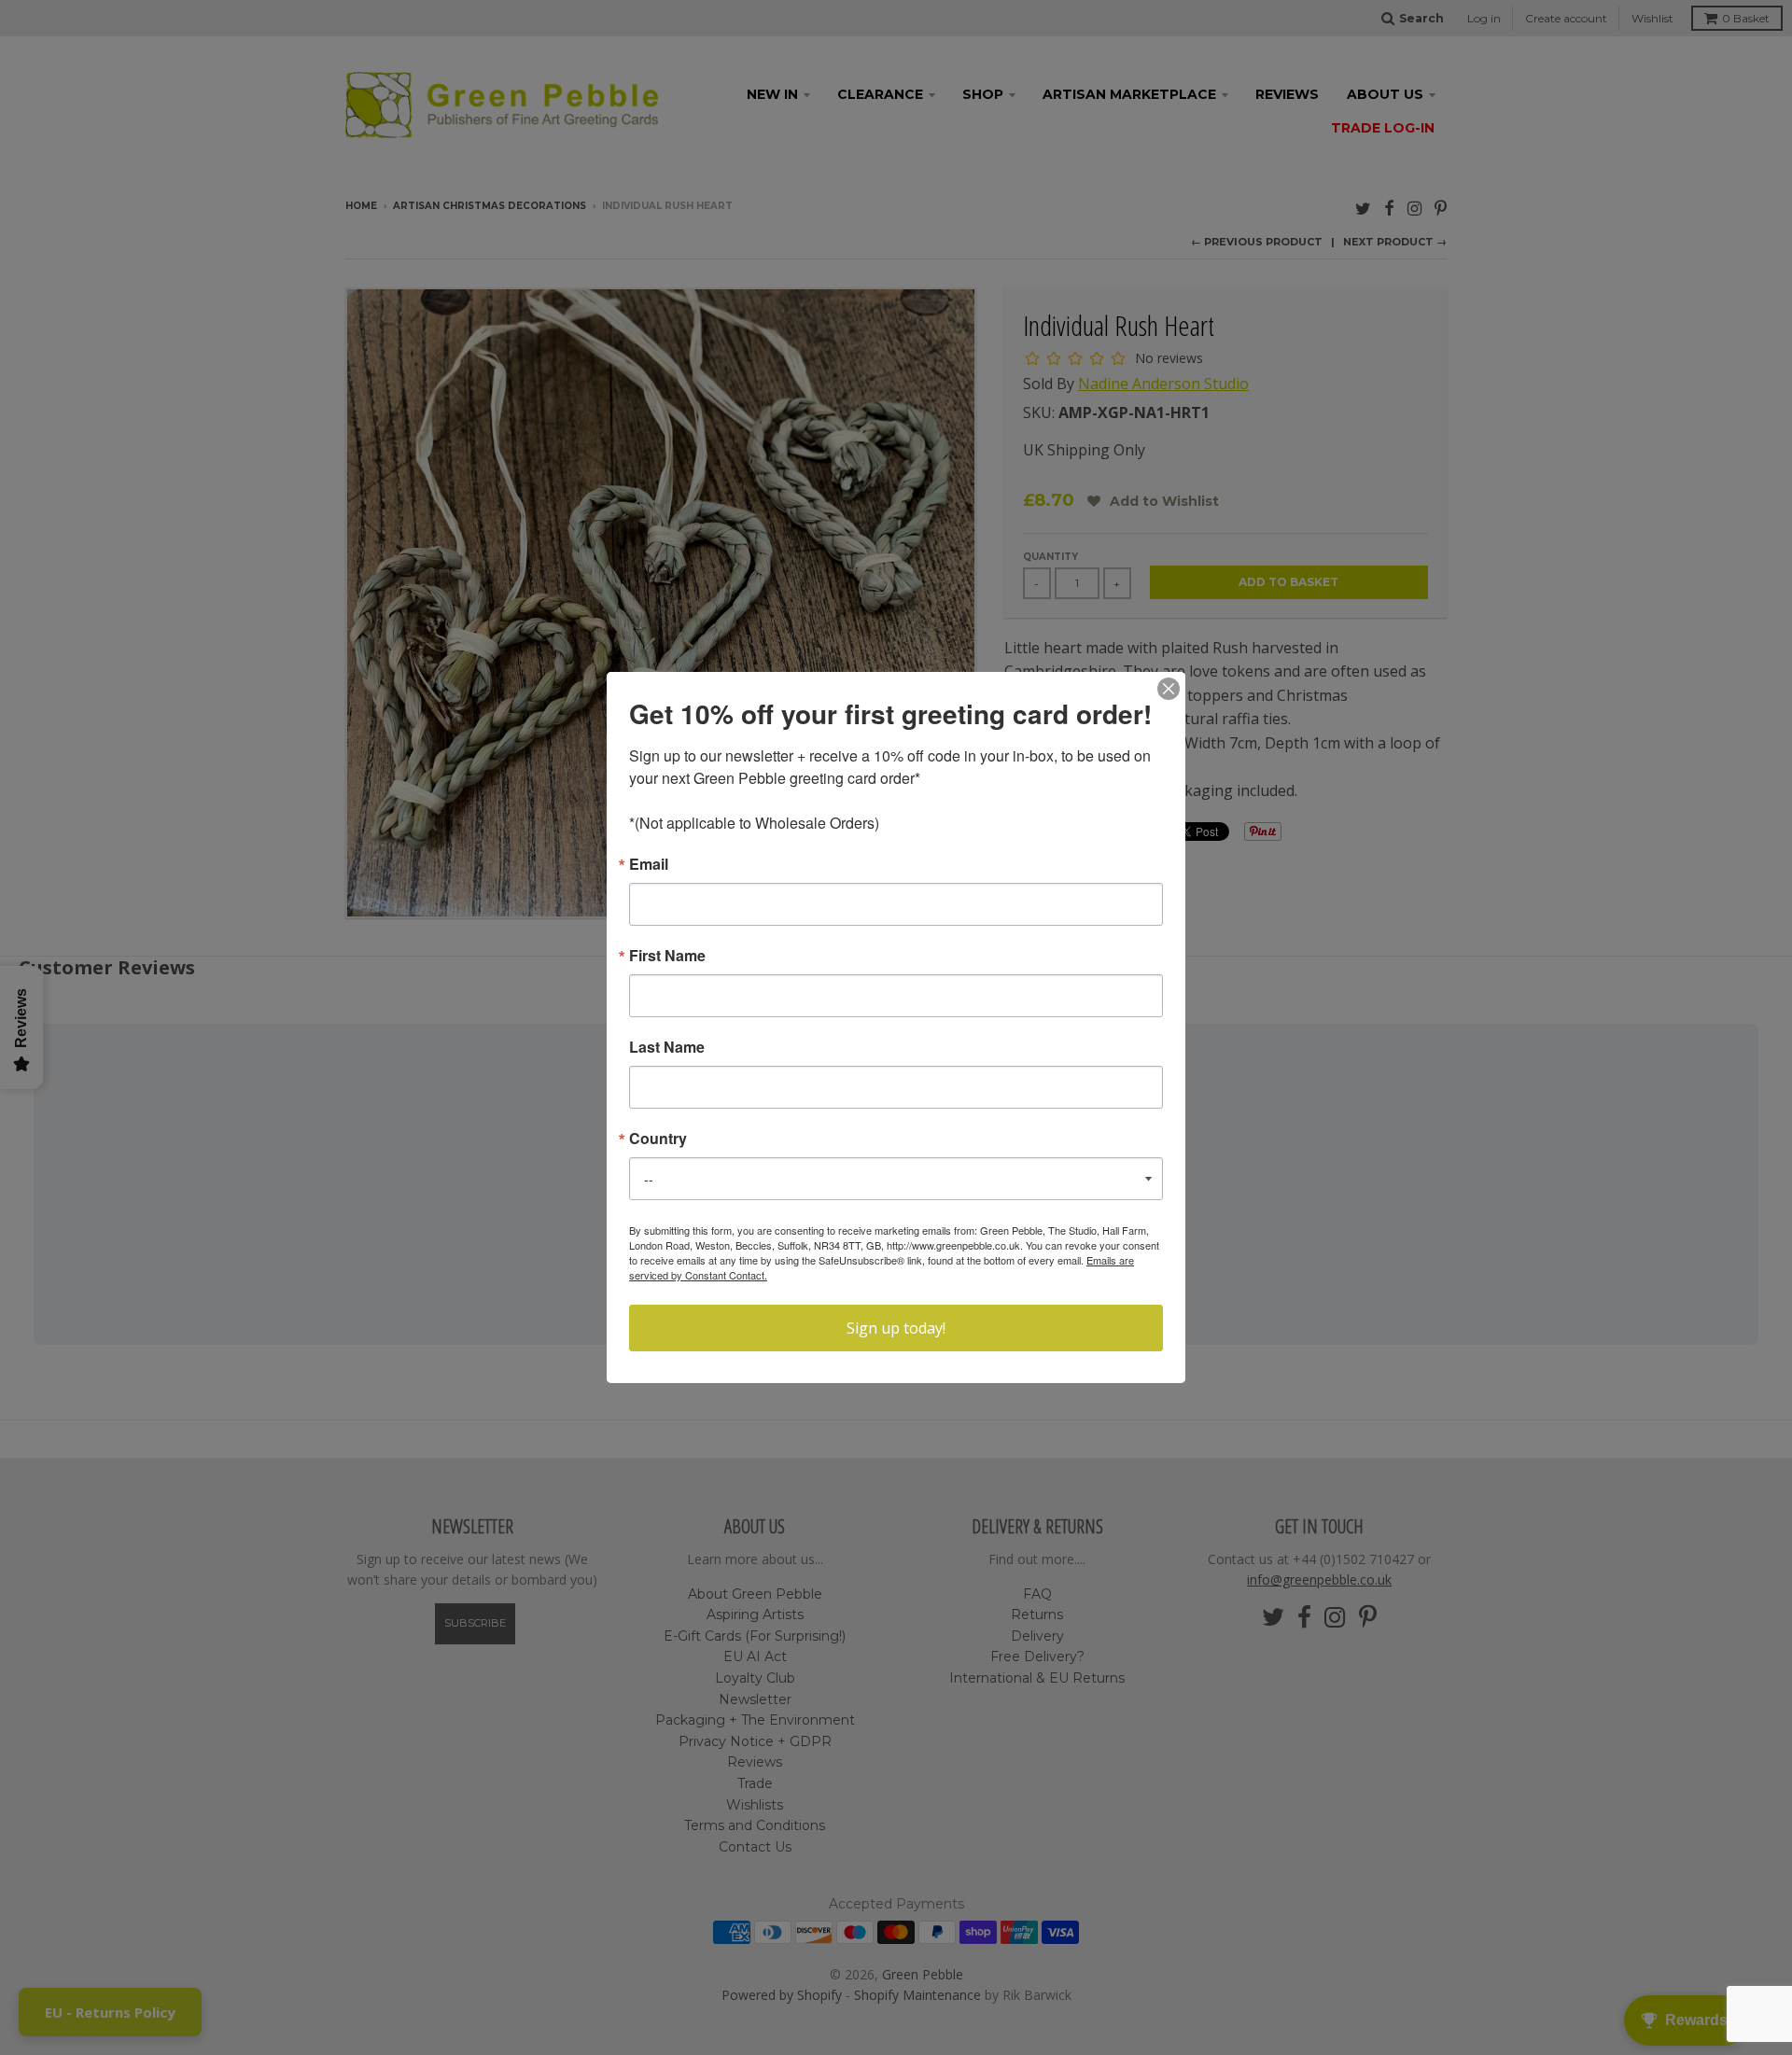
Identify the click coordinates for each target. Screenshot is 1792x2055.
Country (658, 1139)
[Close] (1169, 689)
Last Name (667, 1047)
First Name (667, 956)
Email (649, 864)
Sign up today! (896, 1328)
